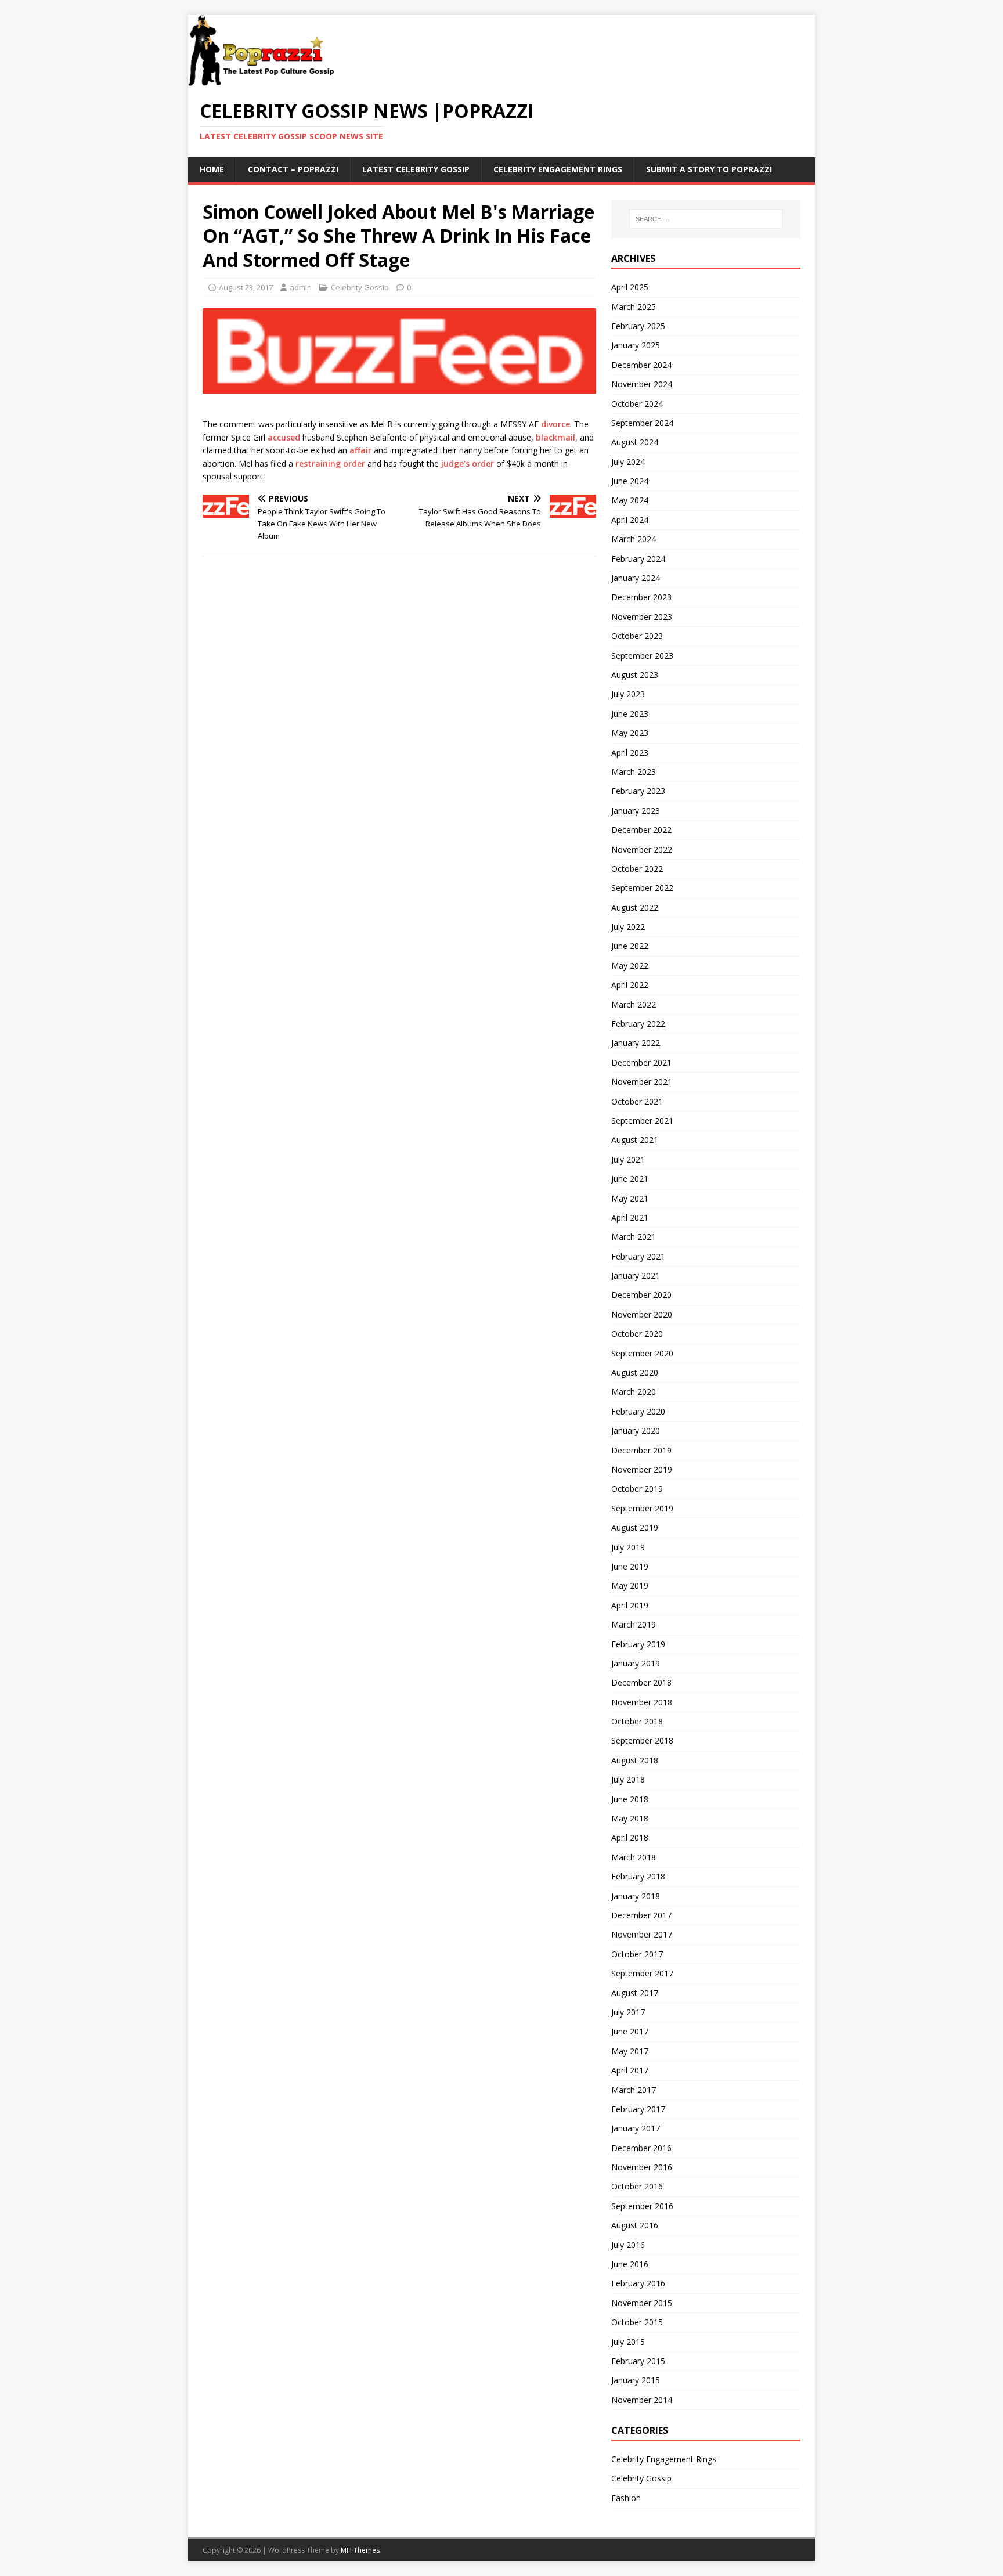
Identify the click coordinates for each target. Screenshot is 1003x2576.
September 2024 (642, 423)
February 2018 (638, 1876)
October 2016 (637, 2186)
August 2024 (635, 442)
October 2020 (637, 1334)
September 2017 (642, 1973)
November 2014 (642, 2400)
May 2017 (630, 2051)
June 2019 (630, 1566)
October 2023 (637, 636)
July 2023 (628, 694)
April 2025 (630, 287)
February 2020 (638, 1411)
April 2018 (630, 1837)
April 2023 (630, 753)
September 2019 (642, 1508)
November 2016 (642, 2167)
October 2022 (637, 869)
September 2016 (642, 2206)
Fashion (626, 2498)
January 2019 (636, 1663)
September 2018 (642, 1740)
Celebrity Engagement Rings (558, 169)
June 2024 (630, 481)
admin (301, 287)
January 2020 (636, 1430)
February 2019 (638, 1644)
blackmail (555, 437)
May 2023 (630, 733)
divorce (555, 424)
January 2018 (636, 1896)
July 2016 (628, 2245)
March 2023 (634, 772)
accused (284, 437)
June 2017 (630, 2031)
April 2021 (630, 1217)
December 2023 (641, 597)
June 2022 (630, 946)
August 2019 (635, 1527)
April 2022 (630, 985)
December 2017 (641, 1915)
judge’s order (468, 463)
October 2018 (637, 1721)
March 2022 (634, 1004)
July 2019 (628, 1547)
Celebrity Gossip (360, 287)
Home (212, 169)
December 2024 (641, 365)
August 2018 (635, 1760)
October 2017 (637, 1954)
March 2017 (634, 2090)
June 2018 (630, 1799)
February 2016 (638, 2283)
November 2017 (642, 1934)
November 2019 (642, 1469)
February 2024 (638, 559)
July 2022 (628, 927)
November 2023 (642, 617)
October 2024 (637, 404)
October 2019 (637, 1489)
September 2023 (642, 656)
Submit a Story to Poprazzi (709, 169)
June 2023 (630, 714)
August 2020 (635, 1372)
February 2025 (638, 326)
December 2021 (641, 1062)
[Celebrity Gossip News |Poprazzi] (265, 80)
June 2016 (630, 2264)
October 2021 (637, 1101)
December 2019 (641, 1450)
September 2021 (642, 1121)
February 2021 (638, 1256)
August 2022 (635, 908)
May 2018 (630, 1818)
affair (360, 450)
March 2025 (634, 307)
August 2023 (635, 675)
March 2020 (634, 1392)
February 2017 (638, 2109)
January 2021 (636, 1276)
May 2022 (630, 966)
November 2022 (642, 849)
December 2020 (641, 1295)
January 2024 (636, 578)
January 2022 (636, 1043)
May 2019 (630, 1585)
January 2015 (636, 2380)
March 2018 (634, 1857)
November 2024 (642, 384)
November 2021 (642, 1082)
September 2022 (642, 888)
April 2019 (630, 1605)
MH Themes (360, 2550)
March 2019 (634, 1624)
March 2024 (634, 539)
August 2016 (635, 2225)
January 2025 (636, 345)
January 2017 (636, 2128)
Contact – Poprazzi (293, 169)
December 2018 (641, 1682)
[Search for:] (706, 219)
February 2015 (638, 2361)
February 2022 (638, 1024)
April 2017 (630, 2070)
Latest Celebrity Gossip (416, 169)
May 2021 (630, 1198)
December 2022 (641, 830)
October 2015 (637, 2322)
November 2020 (642, 1314)
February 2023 (638, 791)
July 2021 (628, 1159)
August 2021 (635, 1140)
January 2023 (636, 811)
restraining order (330, 463)
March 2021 (634, 1237)
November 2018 (642, 1702)
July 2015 (628, 2342)
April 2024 (630, 520)
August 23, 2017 (246, 287)
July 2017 (628, 2012)
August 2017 (635, 1993)
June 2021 (630, 1179)
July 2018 (628, 1779)
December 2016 (641, 2148)
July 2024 (628, 462)
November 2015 (642, 2303)
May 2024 (630, 500)
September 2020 (642, 1353)
